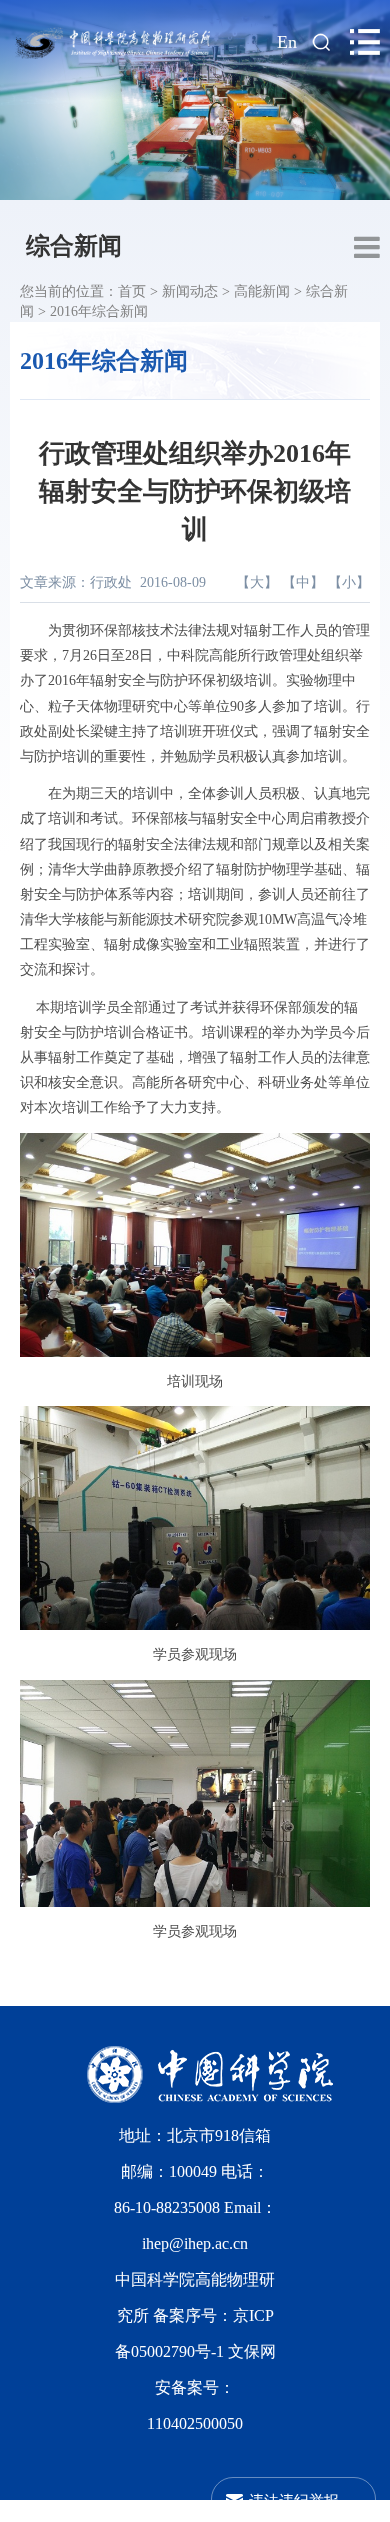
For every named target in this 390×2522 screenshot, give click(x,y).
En (287, 42)
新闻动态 (190, 291)
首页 (132, 291)
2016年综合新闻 (99, 311)
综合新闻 (74, 246)
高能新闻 (262, 291)
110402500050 (195, 2423)
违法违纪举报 (294, 2499)
